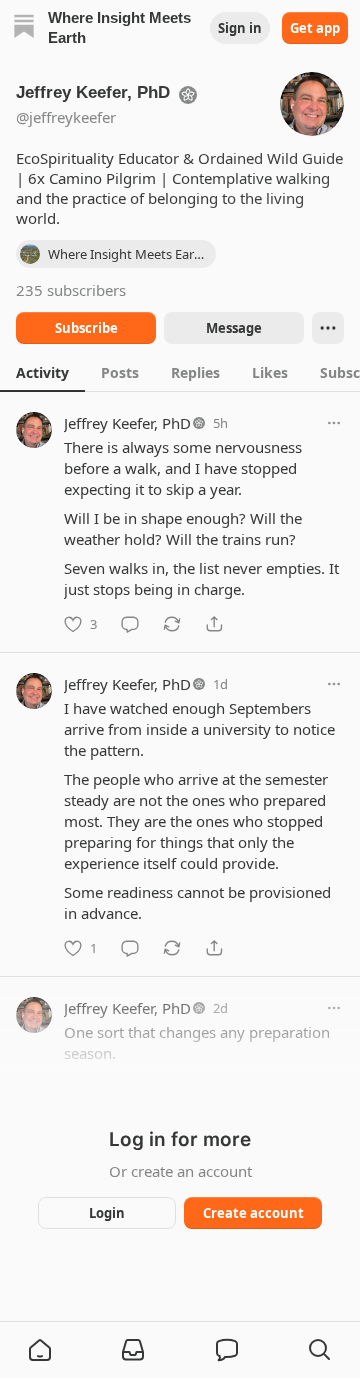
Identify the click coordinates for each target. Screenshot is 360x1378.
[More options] (334, 423)
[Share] (214, 624)
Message (234, 328)
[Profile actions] (328, 328)
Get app (315, 28)
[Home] (24, 28)
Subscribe (86, 328)
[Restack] (172, 624)
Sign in (240, 28)
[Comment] (130, 624)
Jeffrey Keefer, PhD (127, 423)
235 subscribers (71, 290)
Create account (253, 1213)
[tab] (42, 372)
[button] (40, 1350)
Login (107, 1213)
